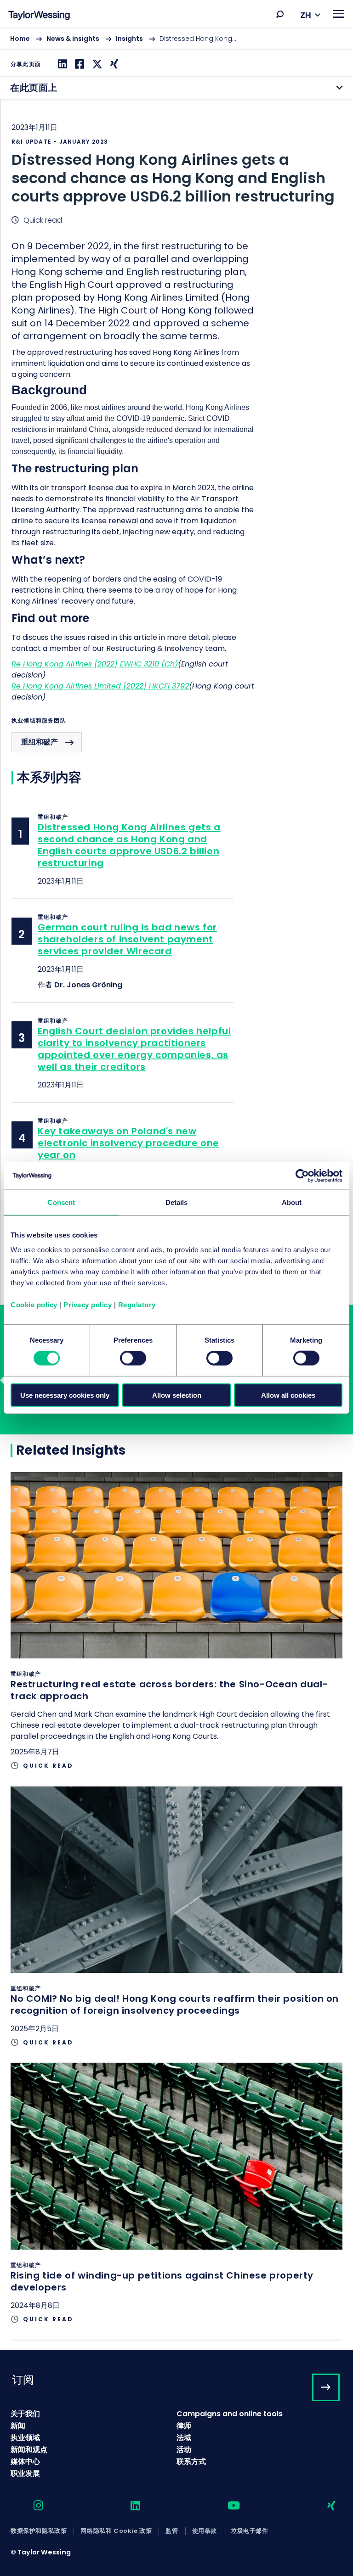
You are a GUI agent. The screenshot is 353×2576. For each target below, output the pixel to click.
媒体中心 (25, 2461)
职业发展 (25, 2473)
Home (20, 39)
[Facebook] (78, 64)
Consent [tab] (61, 1202)
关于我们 (25, 2414)
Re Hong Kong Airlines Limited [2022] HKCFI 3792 (100, 686)
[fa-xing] (323, 2506)
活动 (184, 2450)
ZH (306, 15)
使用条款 (205, 2531)
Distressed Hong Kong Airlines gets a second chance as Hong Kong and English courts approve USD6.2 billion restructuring (129, 845)
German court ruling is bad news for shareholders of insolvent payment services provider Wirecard (127, 939)
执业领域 (25, 2438)
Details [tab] (177, 1202)
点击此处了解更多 (176, 1629)
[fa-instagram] (30, 2506)
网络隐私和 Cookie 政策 (116, 2531)
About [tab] (292, 1202)
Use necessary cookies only (65, 1395)
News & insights (73, 39)
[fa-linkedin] (127, 2506)
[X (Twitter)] (96, 64)
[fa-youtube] (226, 2506)
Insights (129, 39)
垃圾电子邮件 (250, 2531)
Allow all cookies (288, 1395)
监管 (172, 2531)
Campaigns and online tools (230, 2414)
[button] (280, 14)
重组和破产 (40, 742)
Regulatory (137, 1304)
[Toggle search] (280, 14)
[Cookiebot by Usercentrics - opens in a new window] (302, 1176)
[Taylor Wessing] (39, 16)
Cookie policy (34, 1304)
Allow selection (177, 1395)
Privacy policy (88, 1304)
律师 (184, 2426)
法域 (184, 2438)
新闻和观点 (29, 2450)
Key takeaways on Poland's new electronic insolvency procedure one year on (128, 1143)
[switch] (133, 1358)
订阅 (23, 2380)
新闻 (18, 2426)
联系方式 (191, 2461)
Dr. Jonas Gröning (88, 985)
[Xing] (113, 64)
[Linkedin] (61, 64)
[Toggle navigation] (339, 14)
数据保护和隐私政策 (39, 2531)
